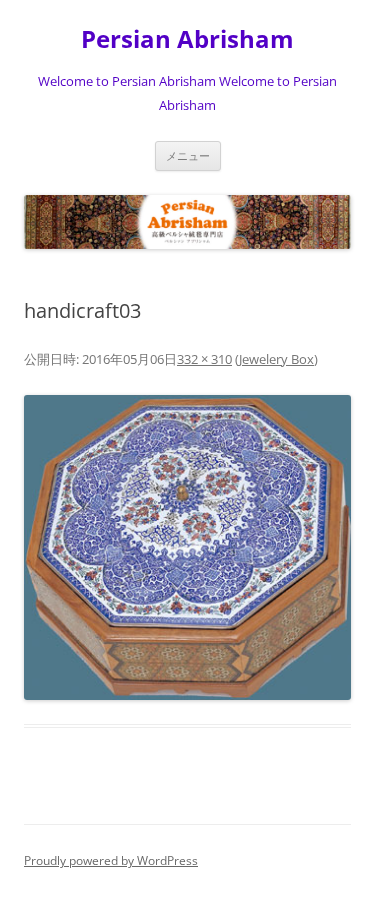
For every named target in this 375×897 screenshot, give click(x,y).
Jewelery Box (276, 359)
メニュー (188, 155)
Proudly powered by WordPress (111, 860)
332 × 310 (204, 359)
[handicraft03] (187, 547)
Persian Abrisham (187, 39)
